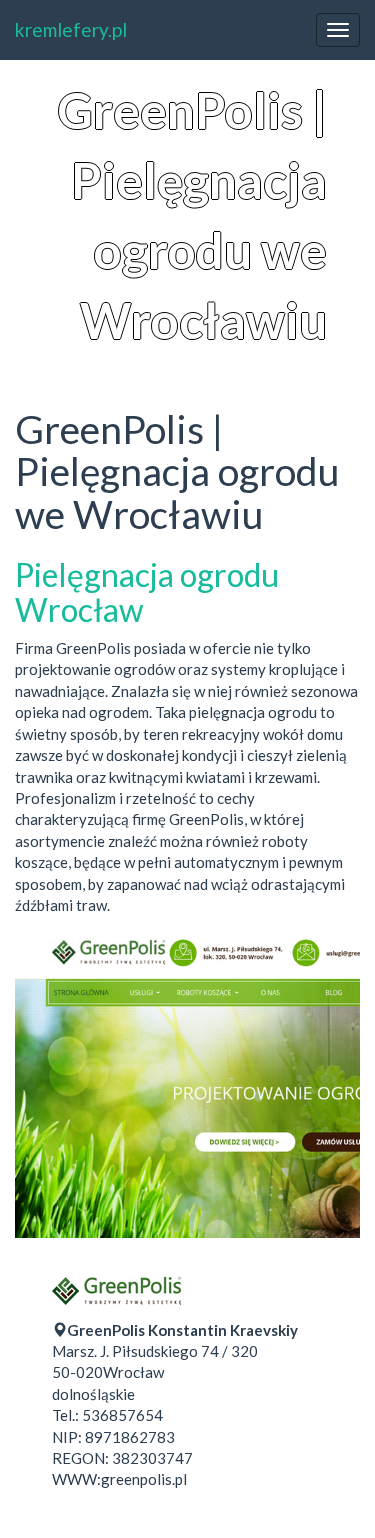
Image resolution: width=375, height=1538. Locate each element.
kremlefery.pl (71, 29)
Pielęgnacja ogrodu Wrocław (147, 592)
